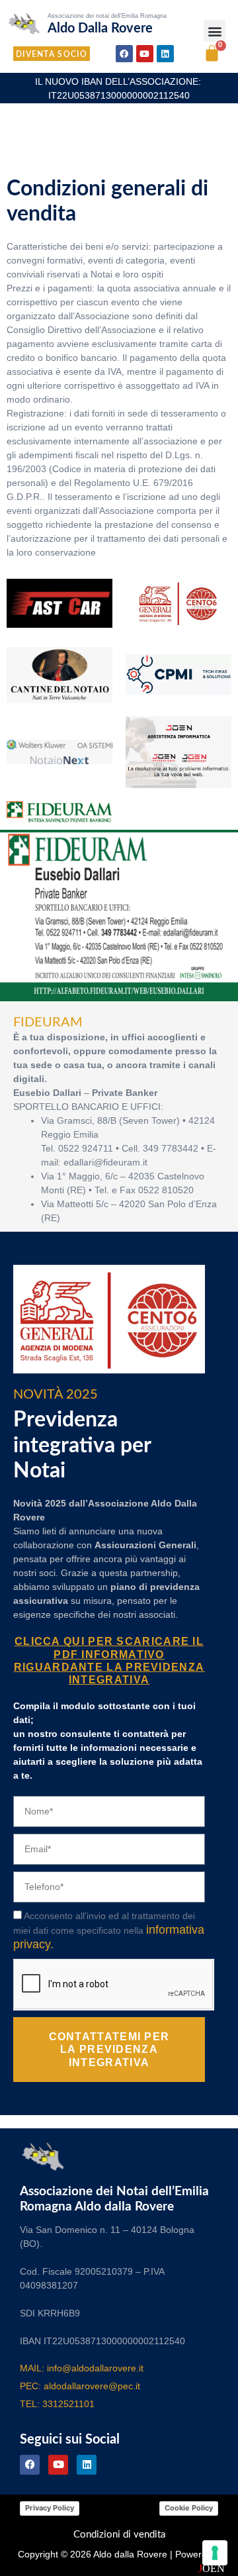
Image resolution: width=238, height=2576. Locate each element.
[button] (215, 31)
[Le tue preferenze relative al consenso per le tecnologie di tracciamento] (215, 2553)
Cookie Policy (189, 2508)
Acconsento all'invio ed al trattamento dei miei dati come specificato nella (109, 1930)
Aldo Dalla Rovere (100, 28)
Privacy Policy (50, 2508)
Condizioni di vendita (119, 2535)
